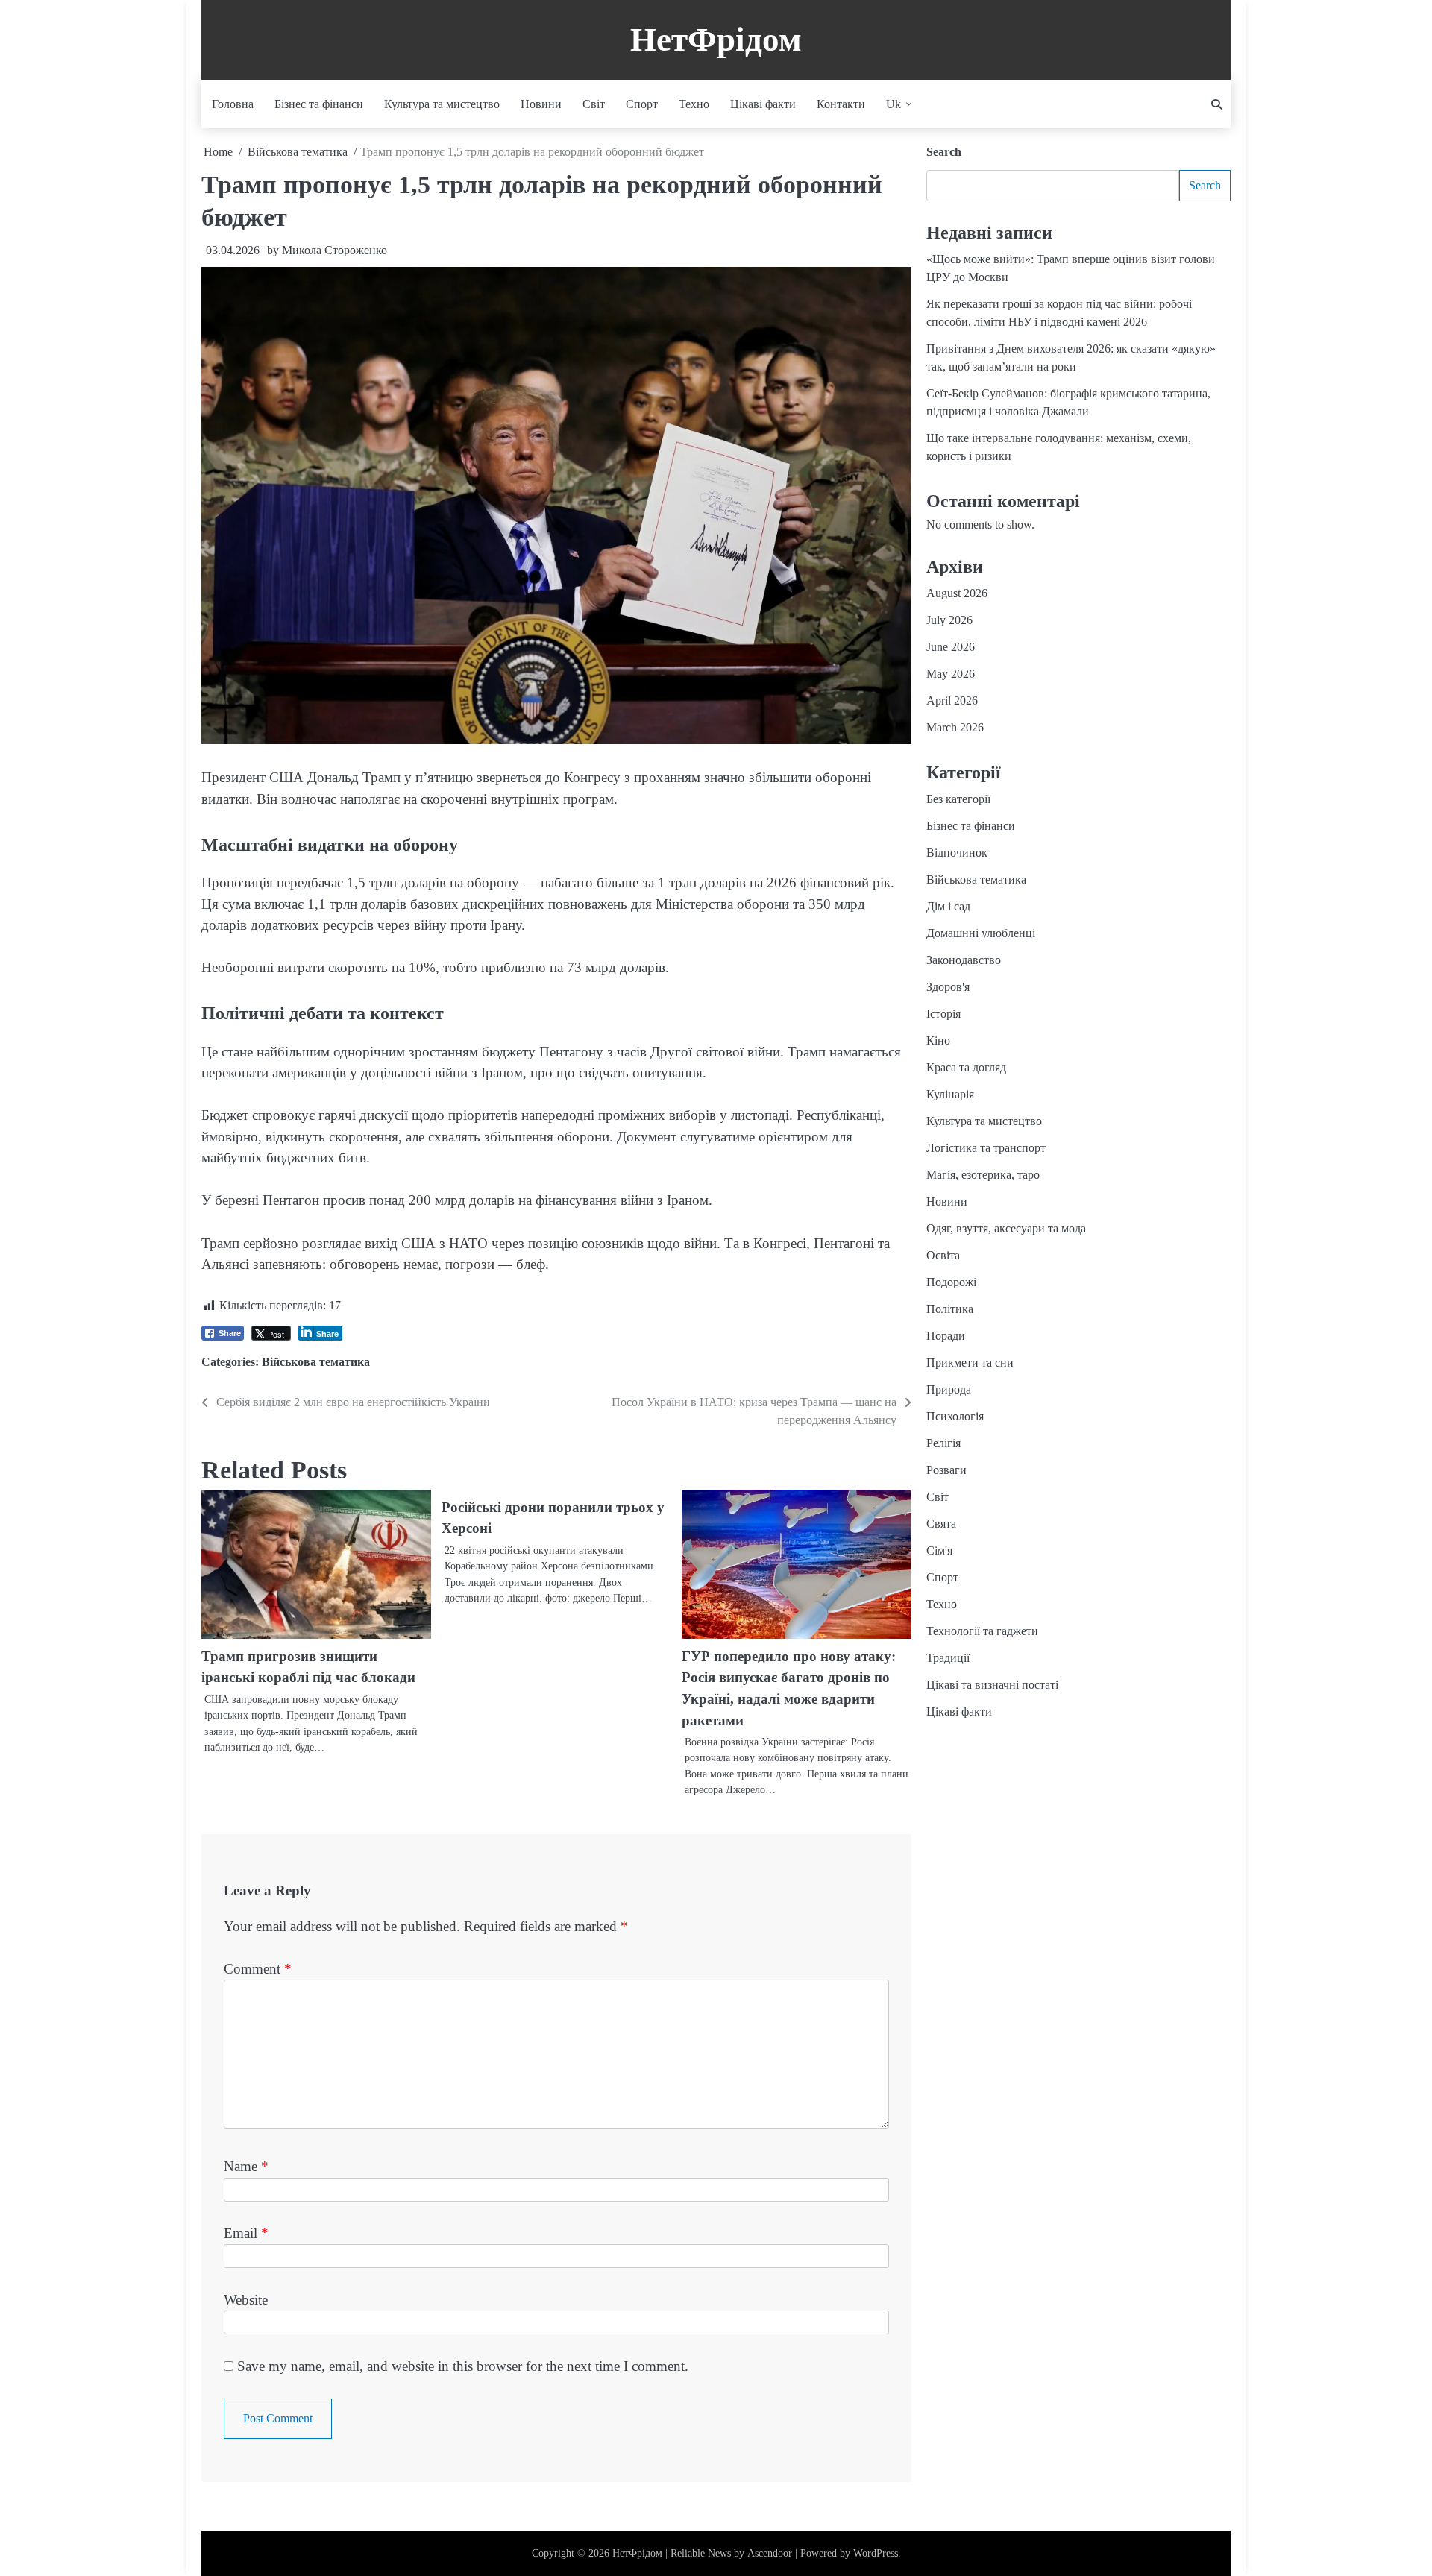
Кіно (938, 1041)
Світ (594, 104)
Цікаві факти (763, 104)
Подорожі (951, 1283)
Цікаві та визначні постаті (992, 1685)
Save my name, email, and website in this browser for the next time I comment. (463, 2366)
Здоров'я (948, 988)
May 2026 (951, 674)
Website (246, 2300)
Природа (949, 1390)
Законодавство (964, 961)
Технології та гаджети (982, 1632)
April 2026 (952, 701)
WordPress (876, 2553)
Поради (946, 1336)
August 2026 (957, 594)
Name (246, 2166)
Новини (541, 104)
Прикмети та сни (970, 1363)
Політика (950, 1310)
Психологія (955, 1417)
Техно (694, 104)
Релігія (943, 1444)
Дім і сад (948, 907)
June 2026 (951, 648)
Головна (233, 104)
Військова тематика (316, 1362)
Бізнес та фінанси (319, 104)
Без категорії (958, 800)
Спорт (642, 104)
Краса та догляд (966, 1068)
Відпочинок (957, 853)
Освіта (943, 1256)
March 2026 (955, 728)
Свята (941, 1524)
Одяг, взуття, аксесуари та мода (1006, 1229)
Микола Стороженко (335, 250)
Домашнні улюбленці (981, 934)
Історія (943, 1014)
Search (944, 152)
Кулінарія (950, 1095)
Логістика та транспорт (986, 1149)
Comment (258, 1969)
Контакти (841, 104)
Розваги (946, 1471)
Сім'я (939, 1551)
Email (246, 2233)
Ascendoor (770, 2553)
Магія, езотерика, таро (983, 1175)
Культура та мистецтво (442, 104)
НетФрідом (716, 40)
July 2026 (949, 621)
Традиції (948, 1659)
